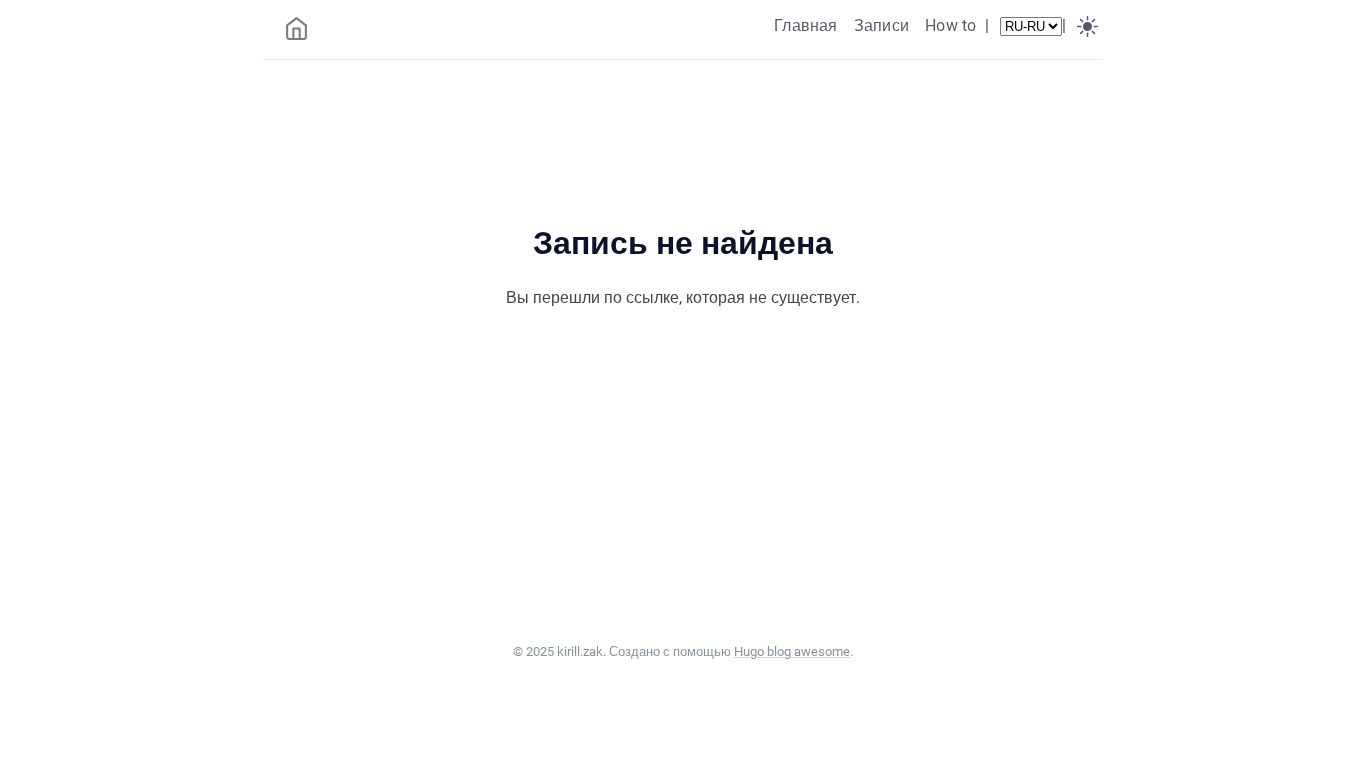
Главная (806, 25)
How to (950, 25)
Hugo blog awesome (792, 651)
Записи (881, 25)
